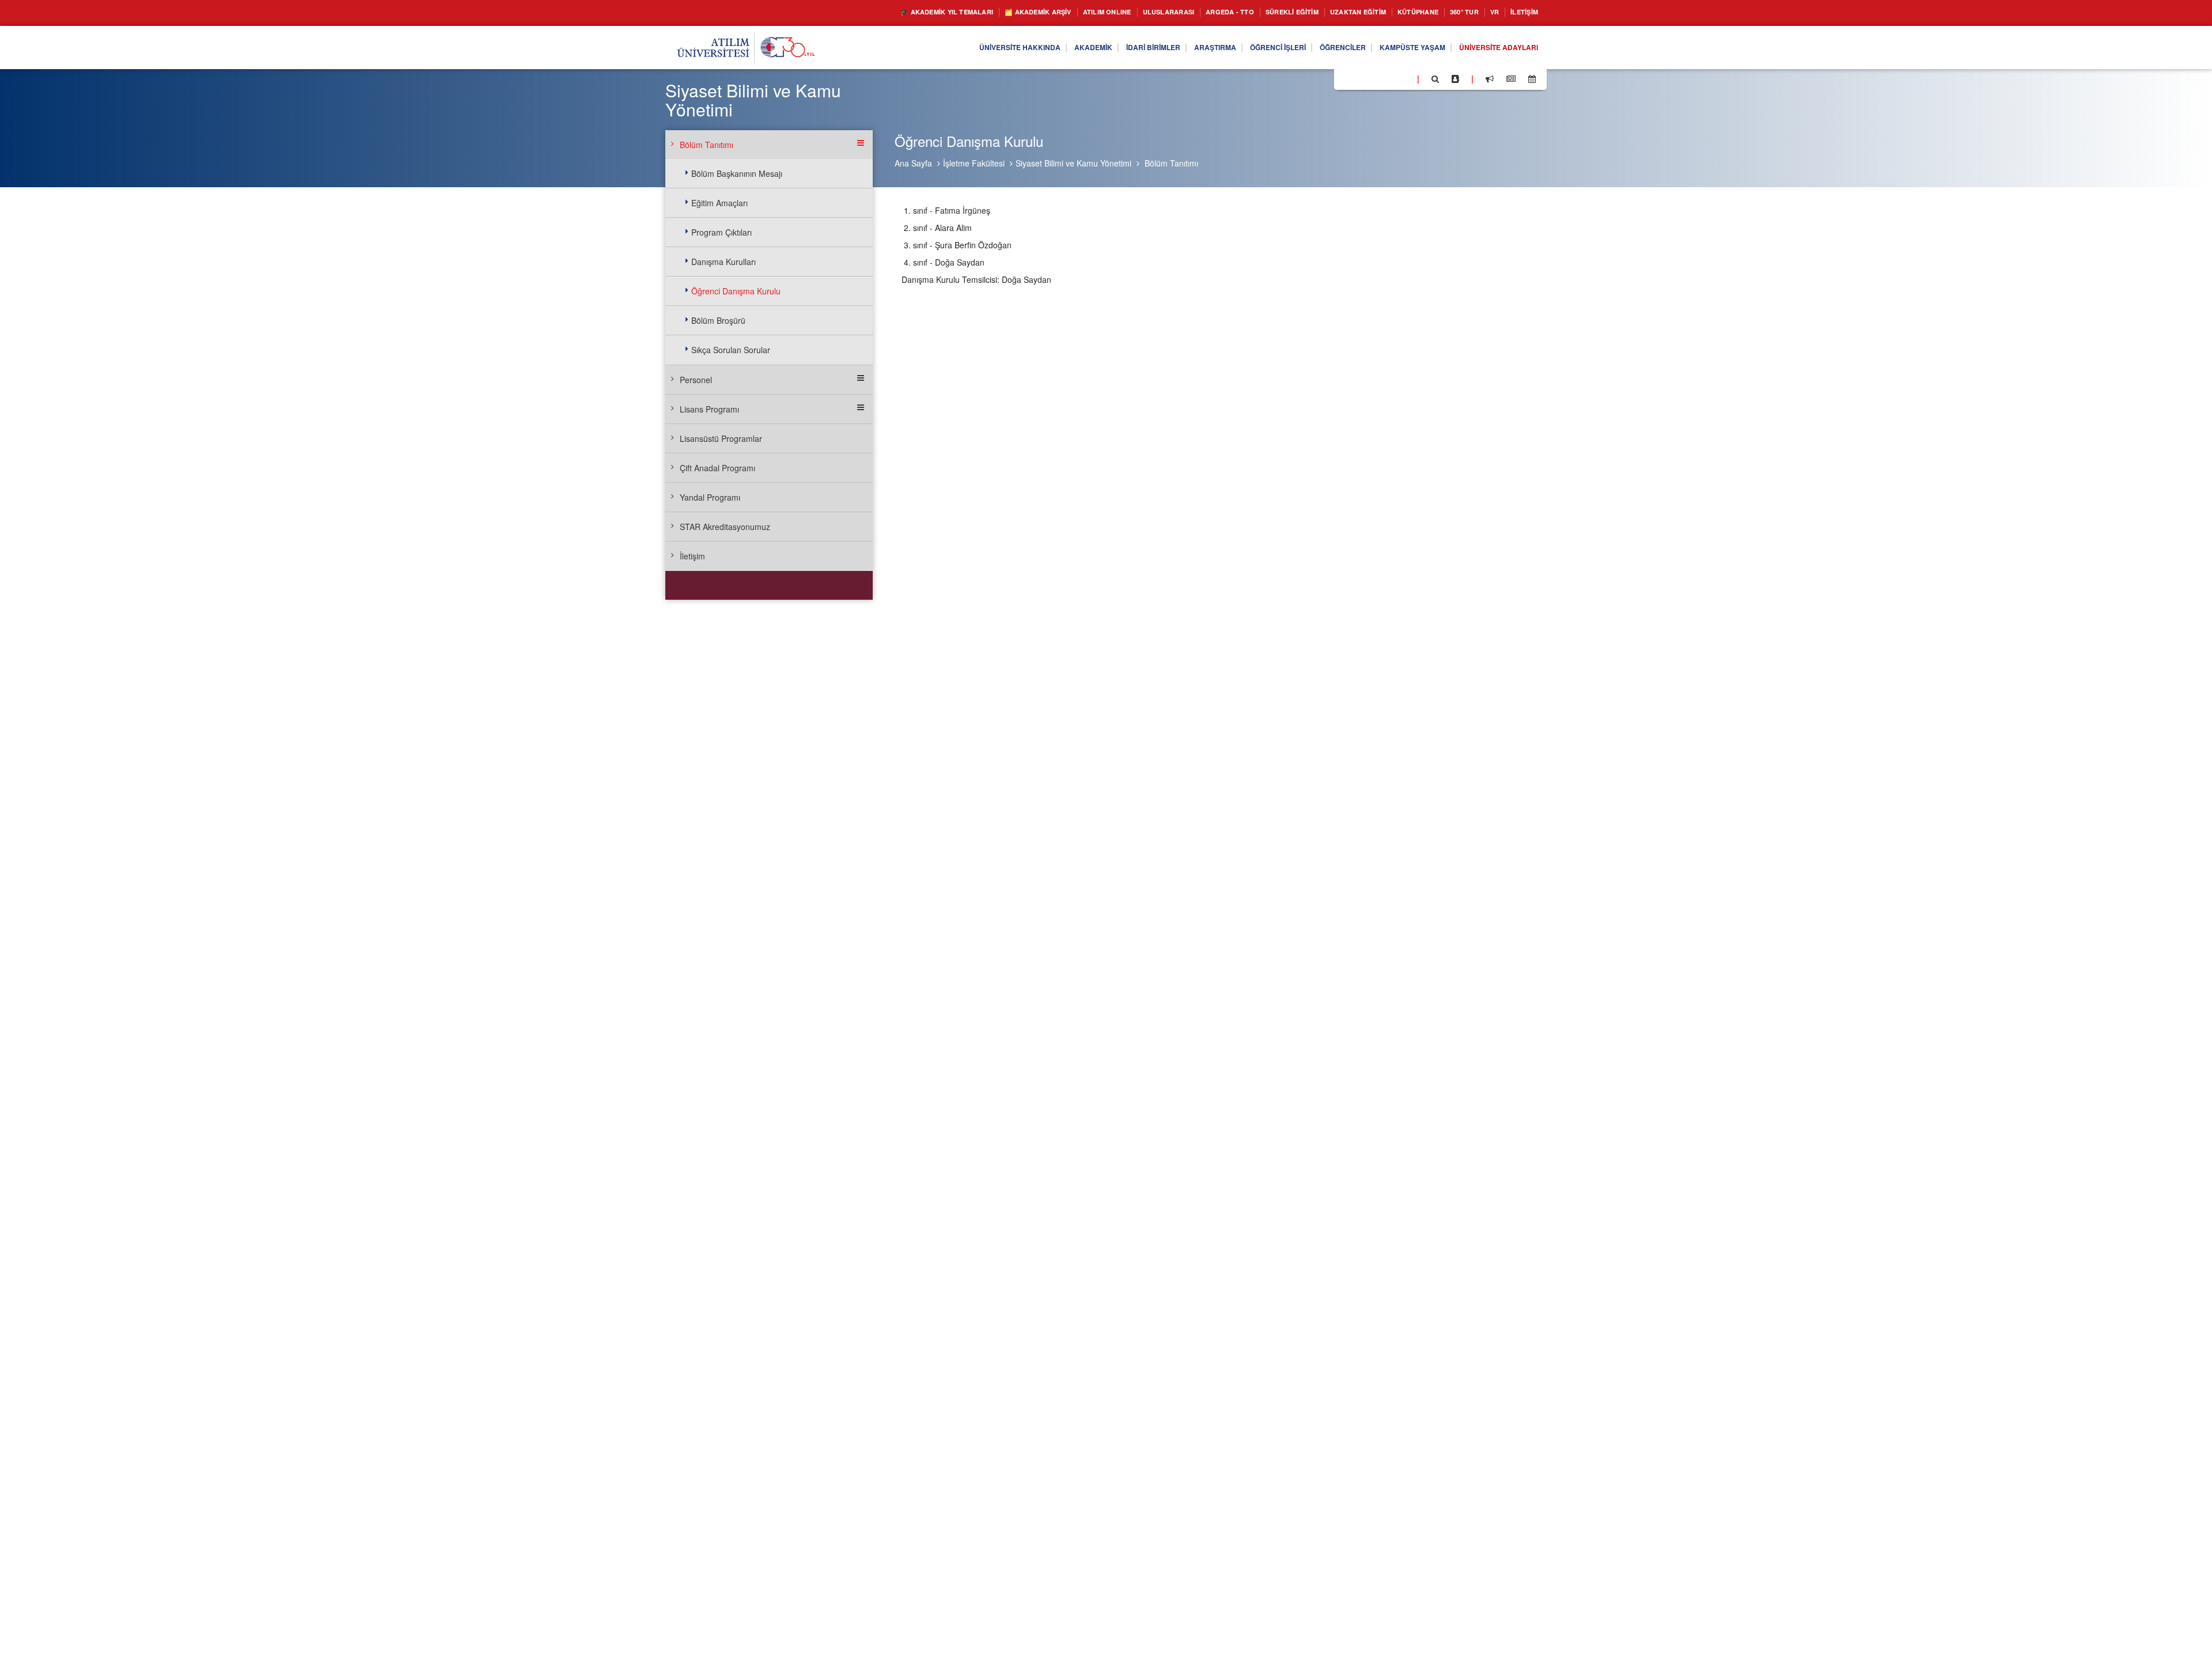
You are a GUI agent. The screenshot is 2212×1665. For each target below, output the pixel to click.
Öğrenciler (1317, 48)
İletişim (1521, 12)
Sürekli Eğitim (1258, 12)
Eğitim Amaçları (719, 203)
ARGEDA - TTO (1187, 12)
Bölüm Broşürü (718, 320)
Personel (696, 380)
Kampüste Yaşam (1395, 48)
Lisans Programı (709, 409)
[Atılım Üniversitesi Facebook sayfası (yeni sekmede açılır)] (1346, 78)
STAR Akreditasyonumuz (725, 527)
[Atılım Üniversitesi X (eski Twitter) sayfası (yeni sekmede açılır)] (1360, 80)
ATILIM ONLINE (1047, 12)
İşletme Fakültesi (974, 163)
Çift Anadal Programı (717, 468)
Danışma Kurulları (724, 262)
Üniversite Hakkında (954, 48)
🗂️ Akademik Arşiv (967, 12)
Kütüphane (1402, 12)
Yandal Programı (710, 497)
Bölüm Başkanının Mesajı (737, 173)
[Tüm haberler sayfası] (1511, 79)
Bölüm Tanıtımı (1171, 163)
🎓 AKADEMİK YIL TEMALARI (861, 12)
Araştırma (1173, 48)
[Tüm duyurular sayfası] (1490, 79)
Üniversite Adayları (1493, 48)
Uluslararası (1117, 12)
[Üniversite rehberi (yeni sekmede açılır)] (1455, 79)
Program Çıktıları (721, 232)
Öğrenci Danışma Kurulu (736, 291)
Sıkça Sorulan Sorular (731, 350)
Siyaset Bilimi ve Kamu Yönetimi (1073, 163)
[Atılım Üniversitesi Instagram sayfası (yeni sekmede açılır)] (1389, 78)
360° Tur (1453, 12)
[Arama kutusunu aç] (1435, 79)
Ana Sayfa (913, 163)
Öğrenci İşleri (1244, 48)
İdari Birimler (1103, 48)
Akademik (1036, 48)
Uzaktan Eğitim (1334, 12)
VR (1487, 12)
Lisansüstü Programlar (721, 438)
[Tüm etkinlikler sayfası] (1532, 79)
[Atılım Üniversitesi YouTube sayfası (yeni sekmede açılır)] (1404, 78)
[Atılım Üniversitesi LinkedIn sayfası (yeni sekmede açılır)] (1374, 78)
